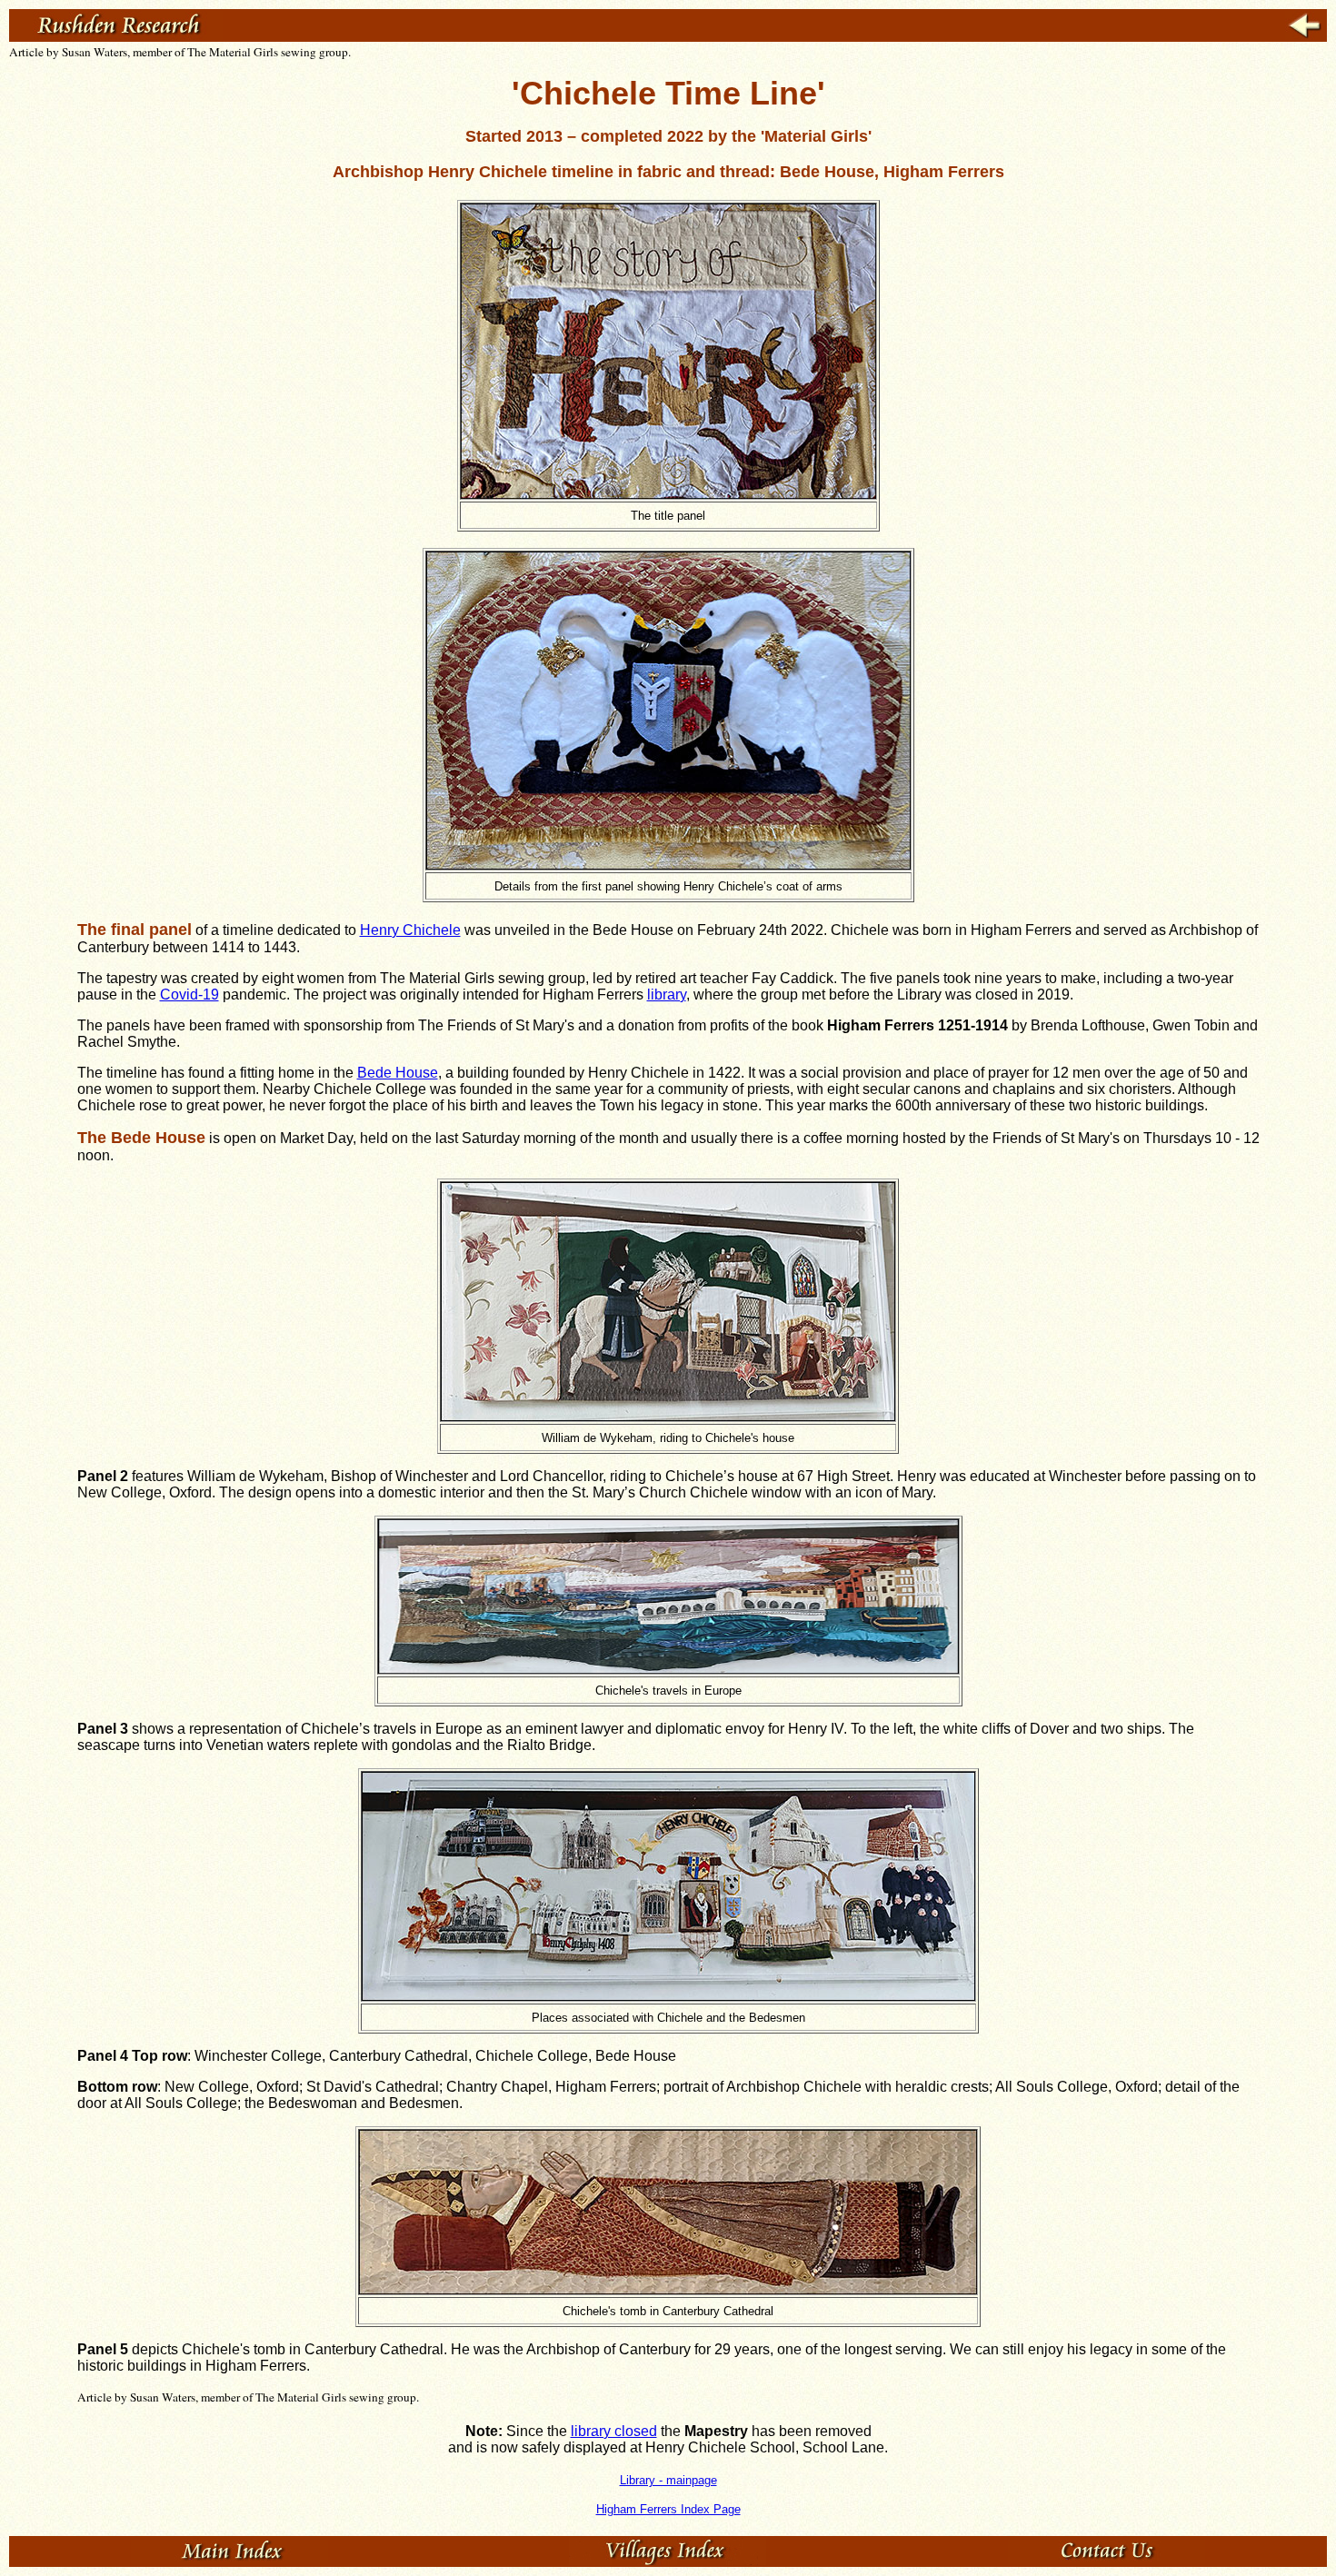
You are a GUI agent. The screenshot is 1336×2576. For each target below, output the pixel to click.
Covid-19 (189, 995)
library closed (614, 2431)
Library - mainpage (668, 2480)
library (667, 995)
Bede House (398, 1073)
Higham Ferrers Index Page (668, 2509)
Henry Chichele (410, 930)
